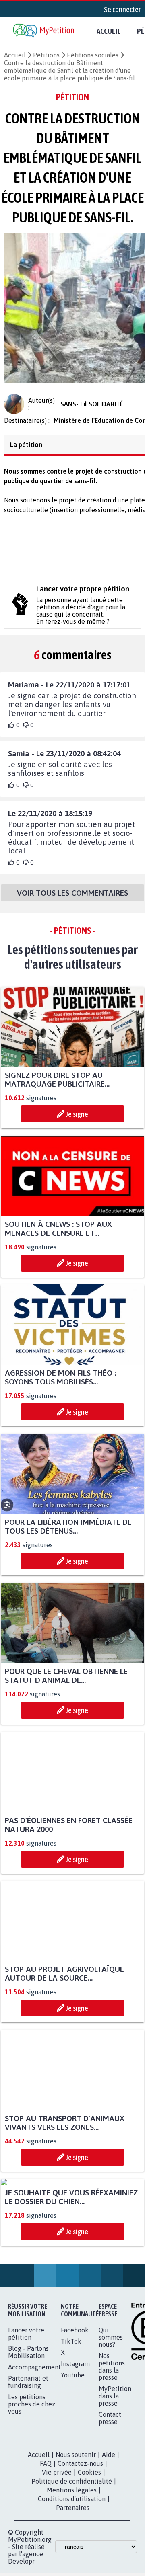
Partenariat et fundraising (28, 2461)
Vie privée (57, 2552)
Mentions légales (72, 2570)
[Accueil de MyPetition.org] (44, 31)
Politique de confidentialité (72, 2561)
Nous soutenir (76, 2534)
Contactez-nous (80, 2543)
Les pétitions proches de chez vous (32, 2484)
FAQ (46, 2543)
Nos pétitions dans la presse (112, 2446)
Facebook (75, 2410)
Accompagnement (34, 2447)
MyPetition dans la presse (115, 2476)
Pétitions (46, 55)
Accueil (109, 31)
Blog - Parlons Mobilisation (28, 2432)
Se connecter (122, 9)
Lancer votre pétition (26, 2413)
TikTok (71, 2421)
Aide (109, 2534)
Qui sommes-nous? (112, 2417)
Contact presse (110, 2498)
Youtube (73, 2455)
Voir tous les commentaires (72, 898)
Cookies (89, 2552)
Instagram (75, 2443)
